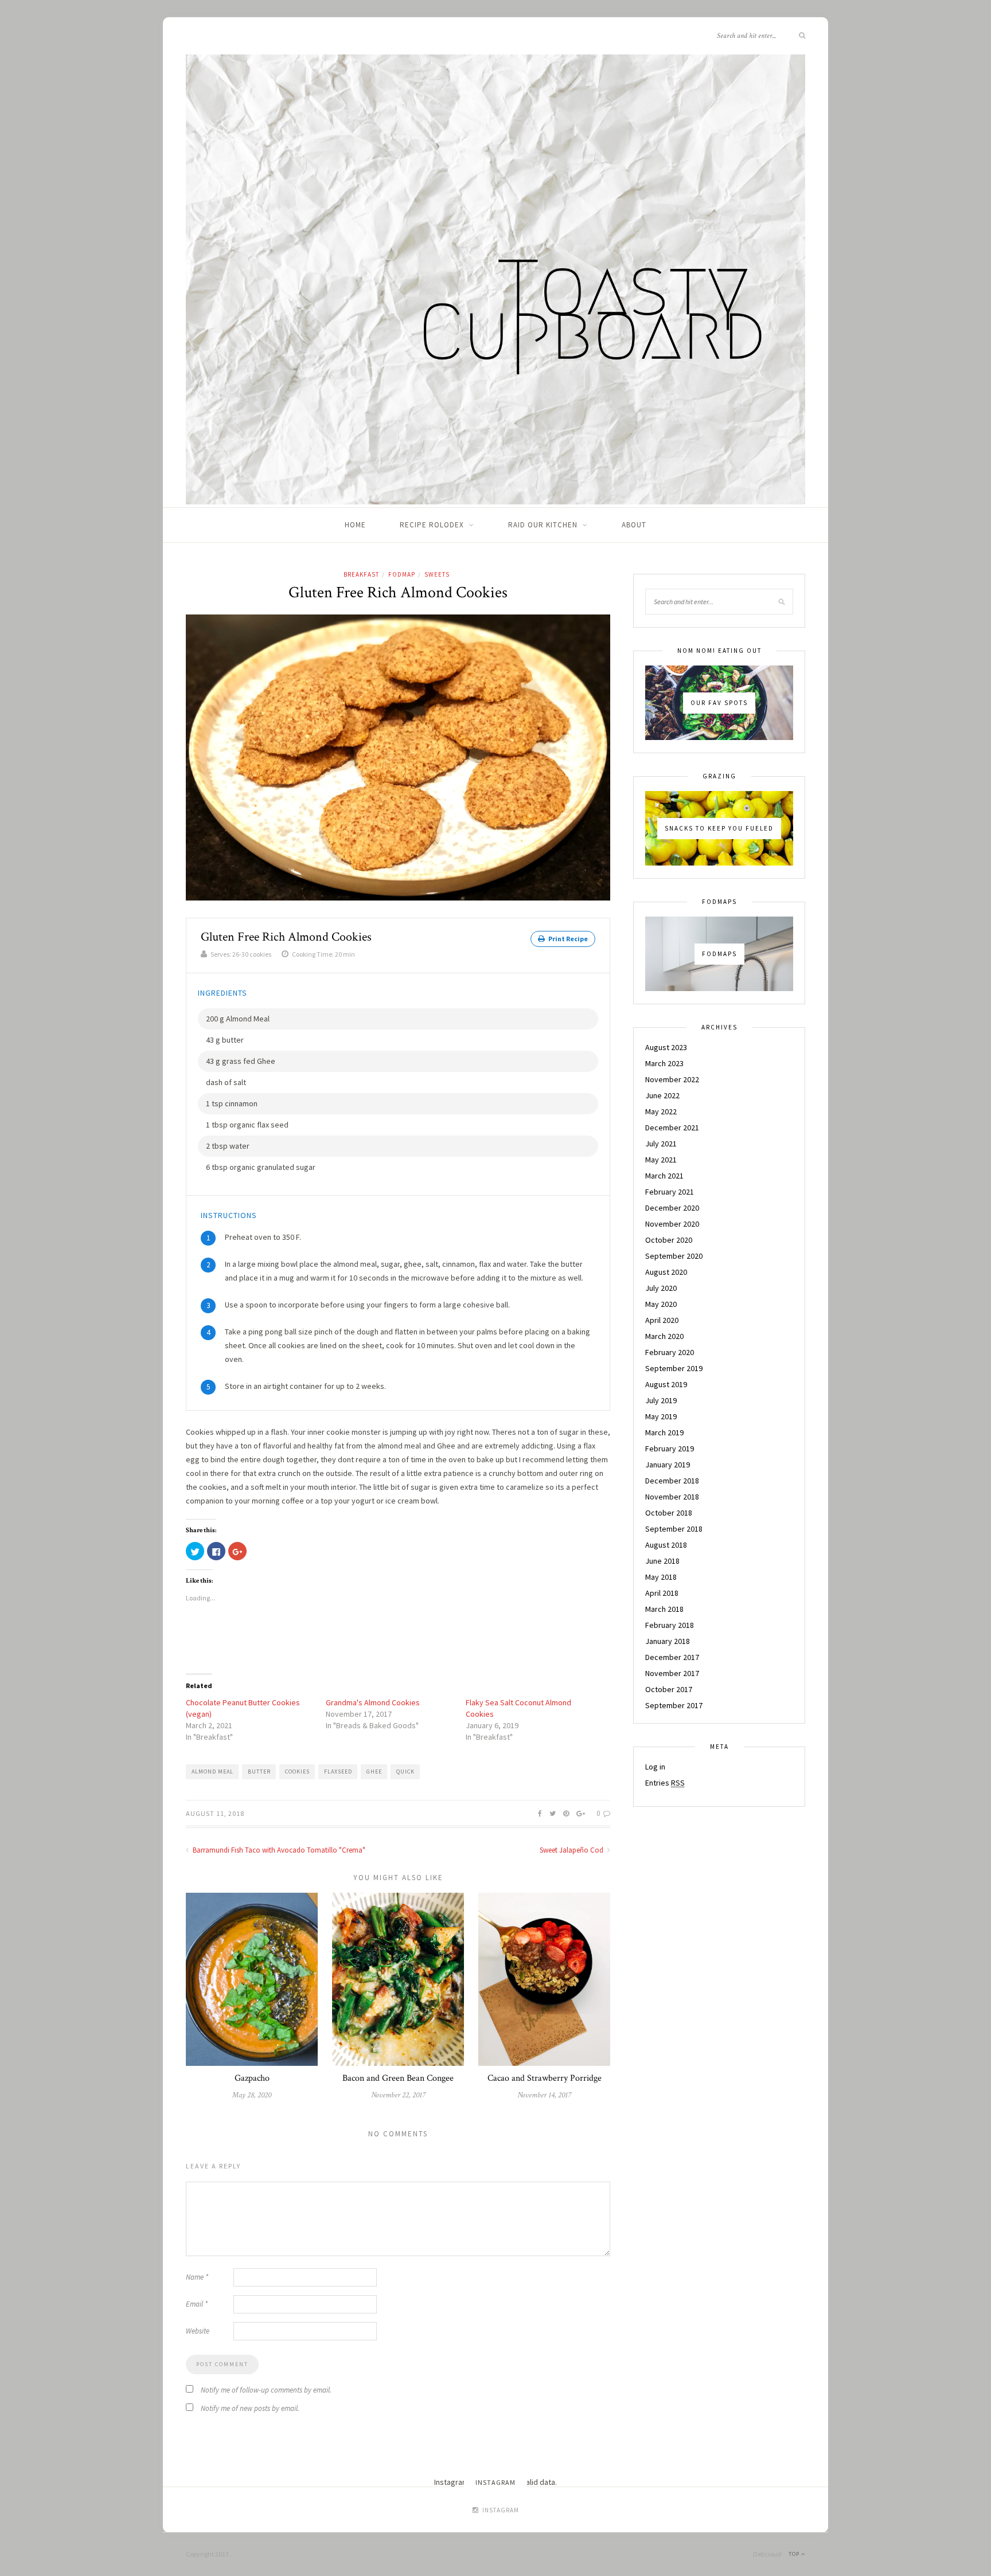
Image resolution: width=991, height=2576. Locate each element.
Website (198, 2331)
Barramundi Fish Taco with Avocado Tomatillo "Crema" (278, 1850)
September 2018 (674, 1529)
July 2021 (661, 1144)
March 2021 (664, 1176)
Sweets (437, 574)
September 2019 (674, 1368)
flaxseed (338, 1772)
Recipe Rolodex (432, 525)
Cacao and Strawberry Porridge (545, 2078)
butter (259, 1772)
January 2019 (668, 1465)
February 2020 (670, 1352)
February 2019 (670, 1448)
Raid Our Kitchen (543, 525)
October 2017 (669, 1689)
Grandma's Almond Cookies (373, 1702)
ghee (374, 1772)
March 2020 (664, 1336)
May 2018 (661, 1577)
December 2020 (672, 1208)
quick (405, 1772)
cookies (297, 1772)
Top (795, 2554)
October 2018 (669, 1513)
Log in (655, 1767)
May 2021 (661, 1160)
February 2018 (670, 1625)
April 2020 (662, 1320)
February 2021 (670, 1192)
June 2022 (662, 1095)
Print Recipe (567, 939)
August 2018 (666, 1545)
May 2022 (661, 1111)
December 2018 (672, 1481)
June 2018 (662, 1561)
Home (355, 525)
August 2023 (666, 1047)
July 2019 (661, 1400)
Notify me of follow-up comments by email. (266, 2390)
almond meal (212, 1772)
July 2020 (661, 1288)
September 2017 (674, 1705)
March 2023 (664, 1063)
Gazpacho (252, 2078)
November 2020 (672, 1224)
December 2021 (672, 1128)
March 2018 (664, 1609)
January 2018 (668, 1641)
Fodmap (402, 574)
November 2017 (672, 1673)
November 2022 (672, 1079)
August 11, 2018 (215, 1813)
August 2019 (666, 1384)
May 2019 (661, 1416)
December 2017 (672, 1657)
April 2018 (662, 1593)
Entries (665, 1783)
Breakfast (361, 574)
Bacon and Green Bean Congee (398, 2078)
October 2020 (669, 1240)
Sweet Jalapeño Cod (572, 1850)
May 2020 (661, 1304)
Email (197, 2304)
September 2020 (674, 1256)
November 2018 (672, 1497)
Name (197, 2277)
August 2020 (666, 1272)
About (634, 525)
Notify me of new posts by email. (250, 2408)
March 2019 (664, 1432)
